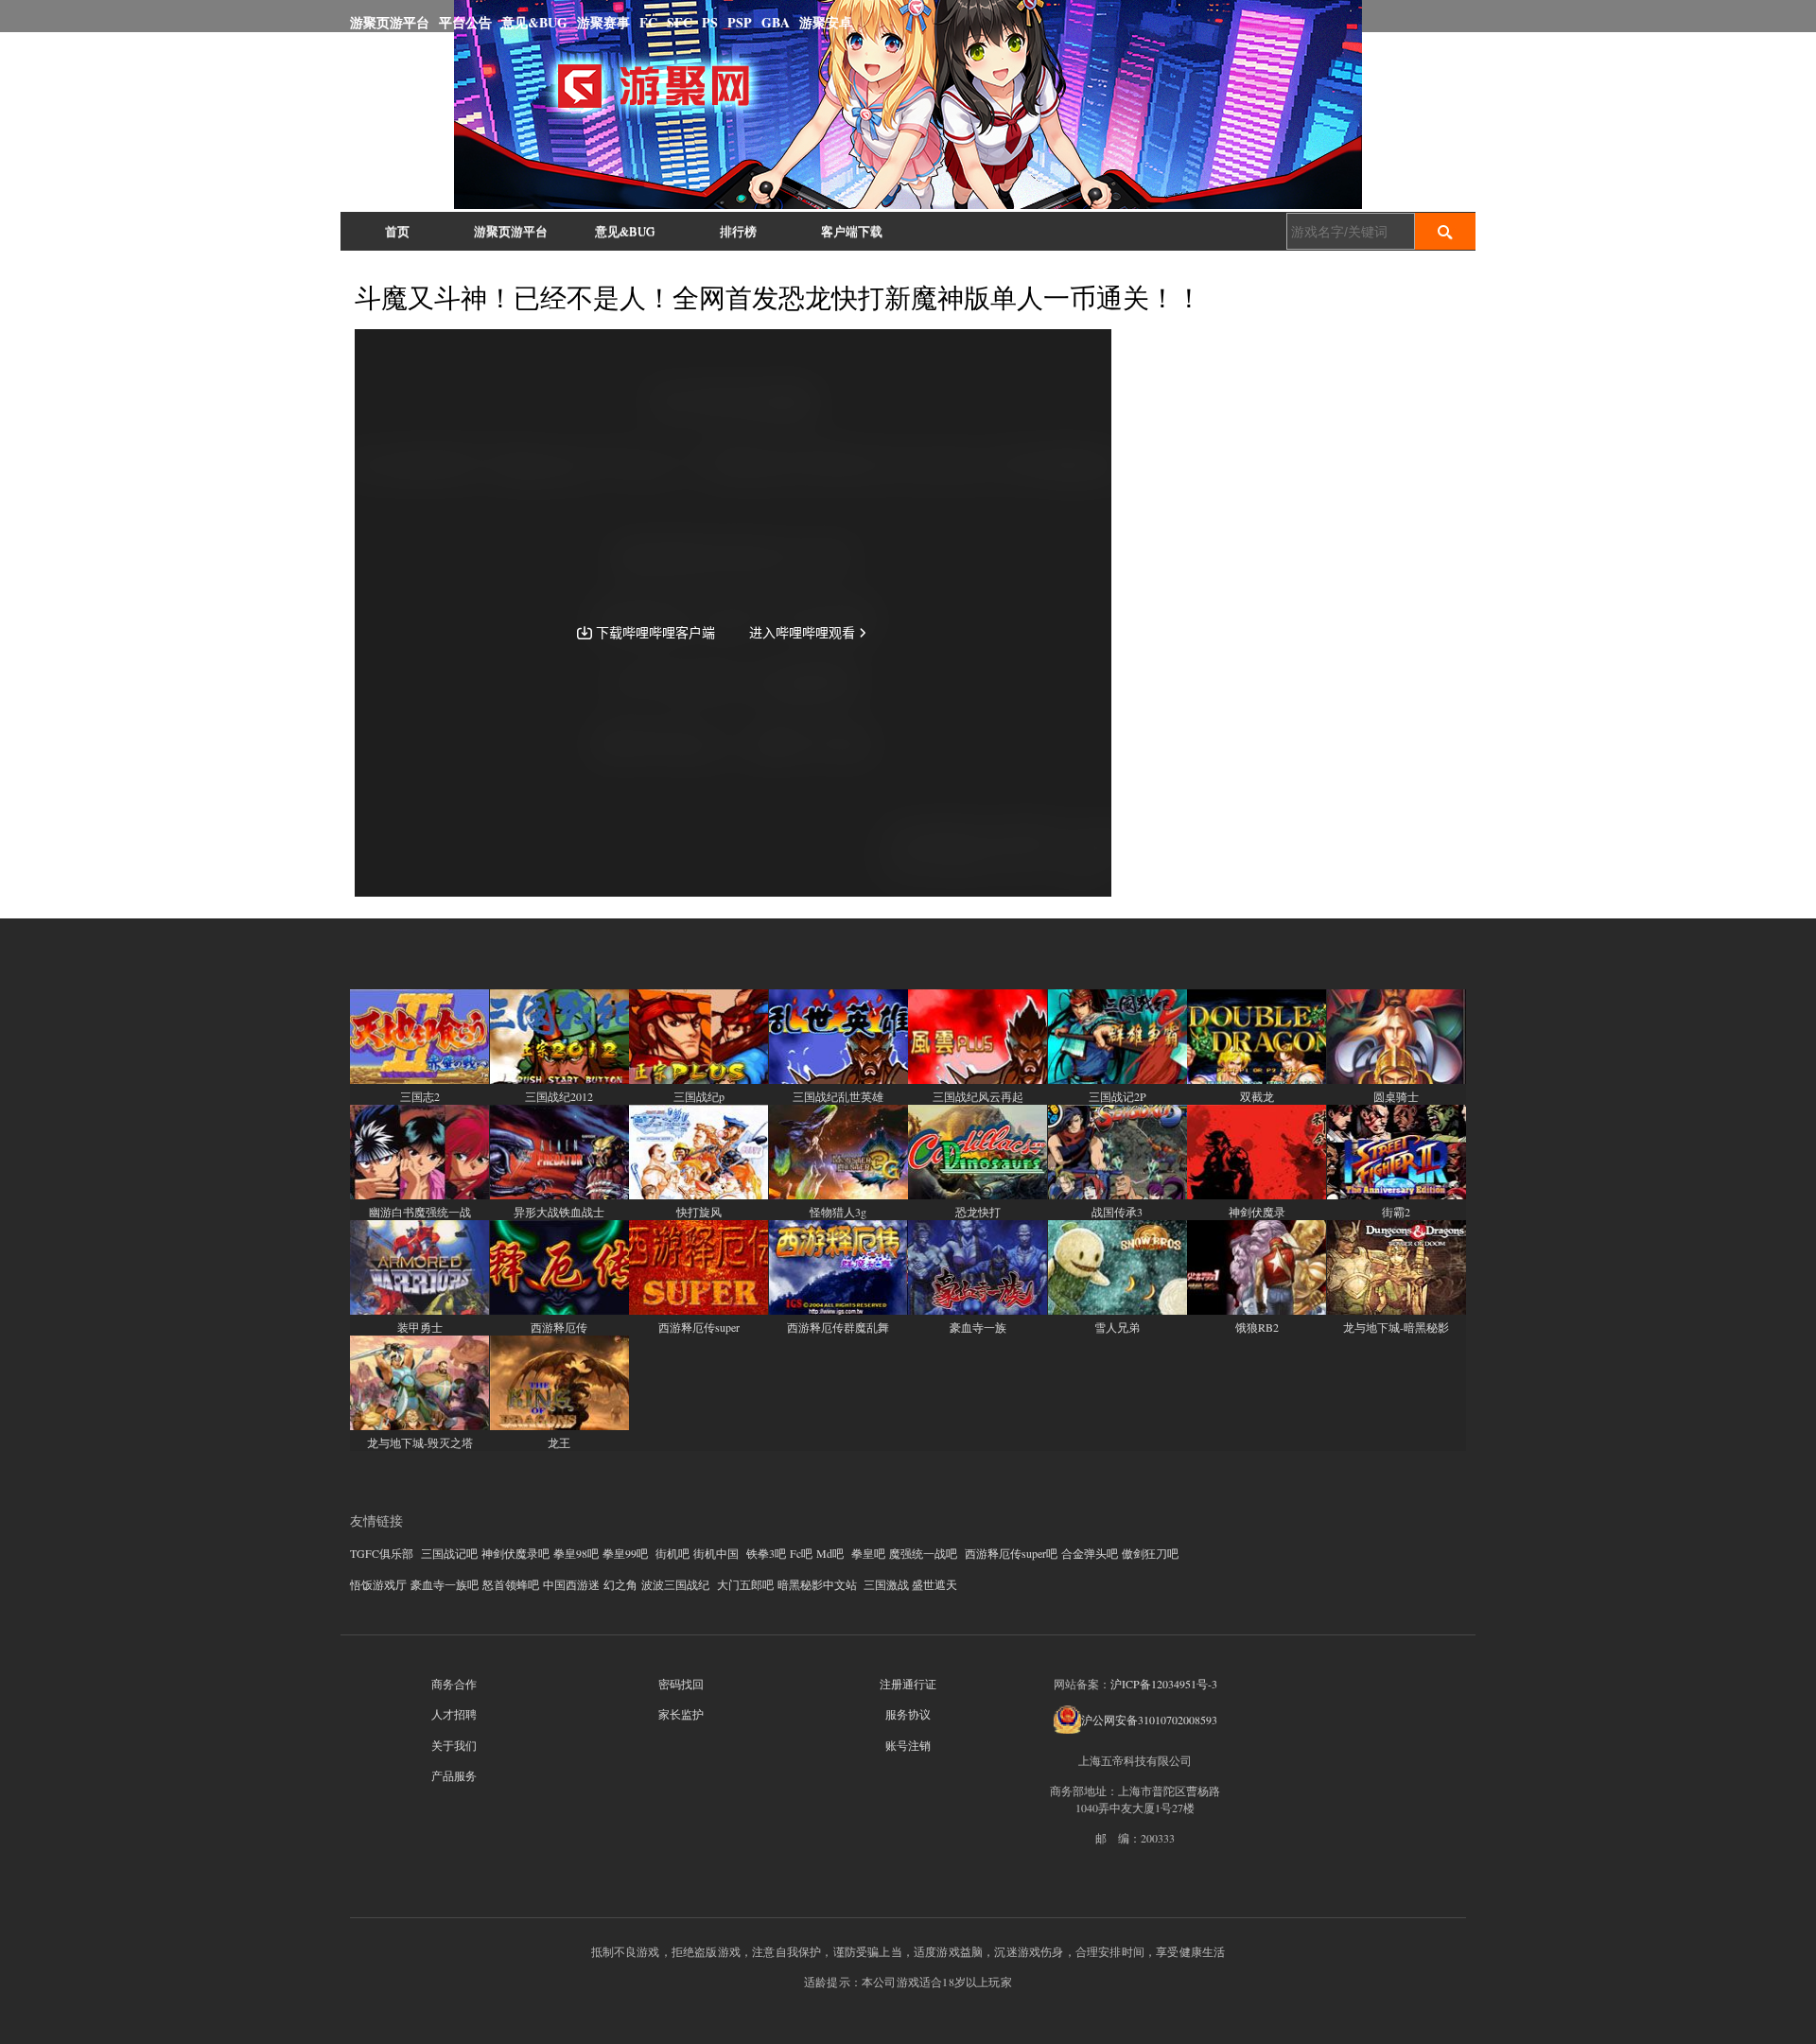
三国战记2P (1118, 1096)
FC (648, 22)
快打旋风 (699, 1212)
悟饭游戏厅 (378, 1584)
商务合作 (454, 1684)
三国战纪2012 (559, 1096)
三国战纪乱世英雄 (838, 1096)
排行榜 (738, 231)
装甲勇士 (420, 1327)
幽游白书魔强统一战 (420, 1212)
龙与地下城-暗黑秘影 (1396, 1327)
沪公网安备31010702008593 (1149, 1720)
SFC (680, 22)
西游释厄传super (699, 1327)
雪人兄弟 (1117, 1327)
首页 (397, 231)
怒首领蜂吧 (511, 1584)
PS (710, 22)
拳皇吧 (868, 1553)
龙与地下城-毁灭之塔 (420, 1442)
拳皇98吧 (576, 1553)
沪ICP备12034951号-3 (1164, 1684)
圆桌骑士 (1396, 1096)
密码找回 (681, 1684)
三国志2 (420, 1096)
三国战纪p (699, 1096)
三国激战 (886, 1584)
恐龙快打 (978, 1212)
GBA (776, 22)
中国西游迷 (571, 1584)
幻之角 (620, 1584)
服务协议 (908, 1714)
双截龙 (1257, 1096)
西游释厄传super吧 (1011, 1553)
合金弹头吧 (1090, 1553)
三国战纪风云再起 (978, 1096)
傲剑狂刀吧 (1150, 1553)
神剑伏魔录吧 (515, 1553)
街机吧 (672, 1553)
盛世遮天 (934, 1584)
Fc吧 (801, 1553)
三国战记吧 (449, 1553)
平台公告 (465, 22)
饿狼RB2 (1257, 1327)
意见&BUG (534, 22)
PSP (740, 22)
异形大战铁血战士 (559, 1212)
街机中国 (716, 1553)
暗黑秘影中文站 (817, 1584)
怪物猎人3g (838, 1212)
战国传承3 (1117, 1212)
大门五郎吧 (745, 1584)
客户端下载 (852, 231)
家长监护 (681, 1714)
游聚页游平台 (390, 22)
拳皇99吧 (625, 1553)
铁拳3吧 (766, 1553)
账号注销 (908, 1745)
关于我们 (454, 1745)
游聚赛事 (603, 22)
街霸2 (1396, 1212)
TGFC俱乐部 (382, 1553)
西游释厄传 (559, 1327)
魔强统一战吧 (923, 1553)
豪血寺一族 (978, 1327)
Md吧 (830, 1553)
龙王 (559, 1442)
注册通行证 (908, 1684)
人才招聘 (454, 1714)
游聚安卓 (826, 22)
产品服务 (454, 1775)
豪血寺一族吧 (445, 1584)
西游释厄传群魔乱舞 (838, 1327)
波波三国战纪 (675, 1584)
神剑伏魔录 (1257, 1212)
